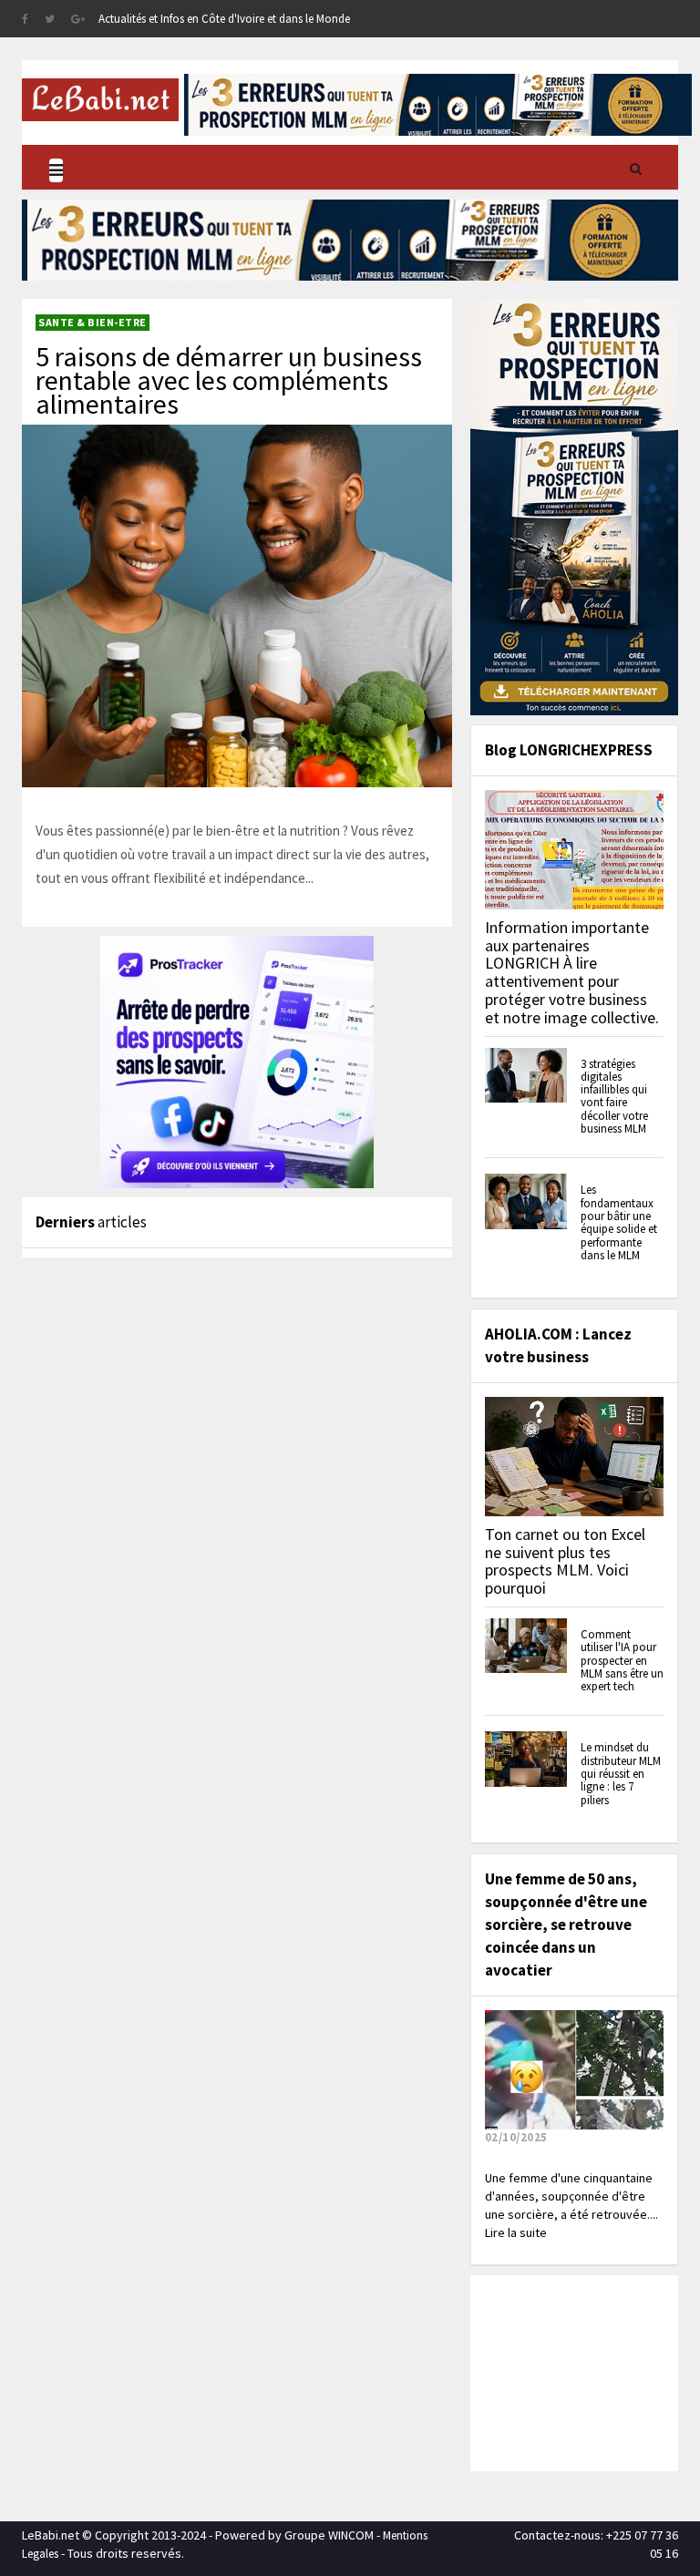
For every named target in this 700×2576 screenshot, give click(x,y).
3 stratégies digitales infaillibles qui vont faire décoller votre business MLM (614, 1096)
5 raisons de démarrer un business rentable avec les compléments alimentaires (229, 380)
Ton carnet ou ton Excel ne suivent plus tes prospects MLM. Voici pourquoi (565, 1561)
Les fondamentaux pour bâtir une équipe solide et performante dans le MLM (619, 1222)
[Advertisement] (587, 2371)
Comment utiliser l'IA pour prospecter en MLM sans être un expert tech (622, 1660)
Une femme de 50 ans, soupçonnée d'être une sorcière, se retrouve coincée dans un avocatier (566, 1924)
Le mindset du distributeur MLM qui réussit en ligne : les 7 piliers (621, 1773)
